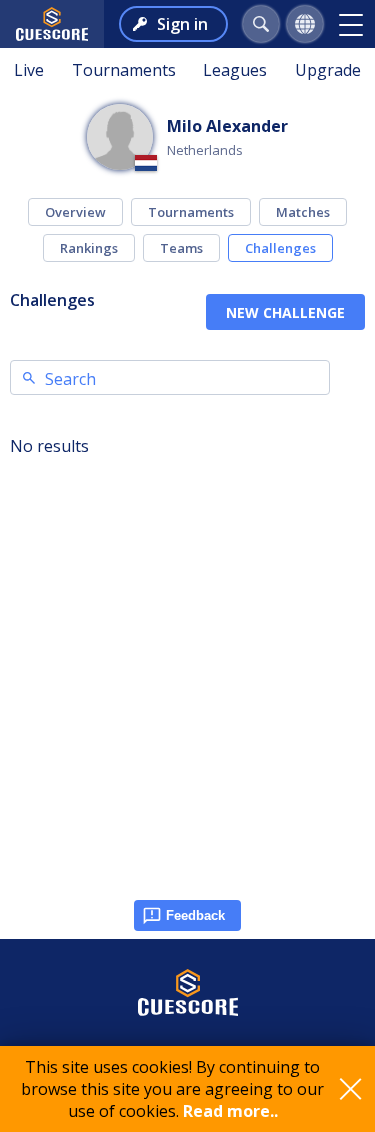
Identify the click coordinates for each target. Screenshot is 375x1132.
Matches (303, 212)
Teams (181, 248)
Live (29, 70)
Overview (75, 212)
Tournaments (124, 70)
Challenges (280, 248)
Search (70, 379)
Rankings (89, 248)
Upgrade (328, 70)
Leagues (235, 70)
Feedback (195, 915)
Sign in (182, 24)
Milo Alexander (227, 126)
